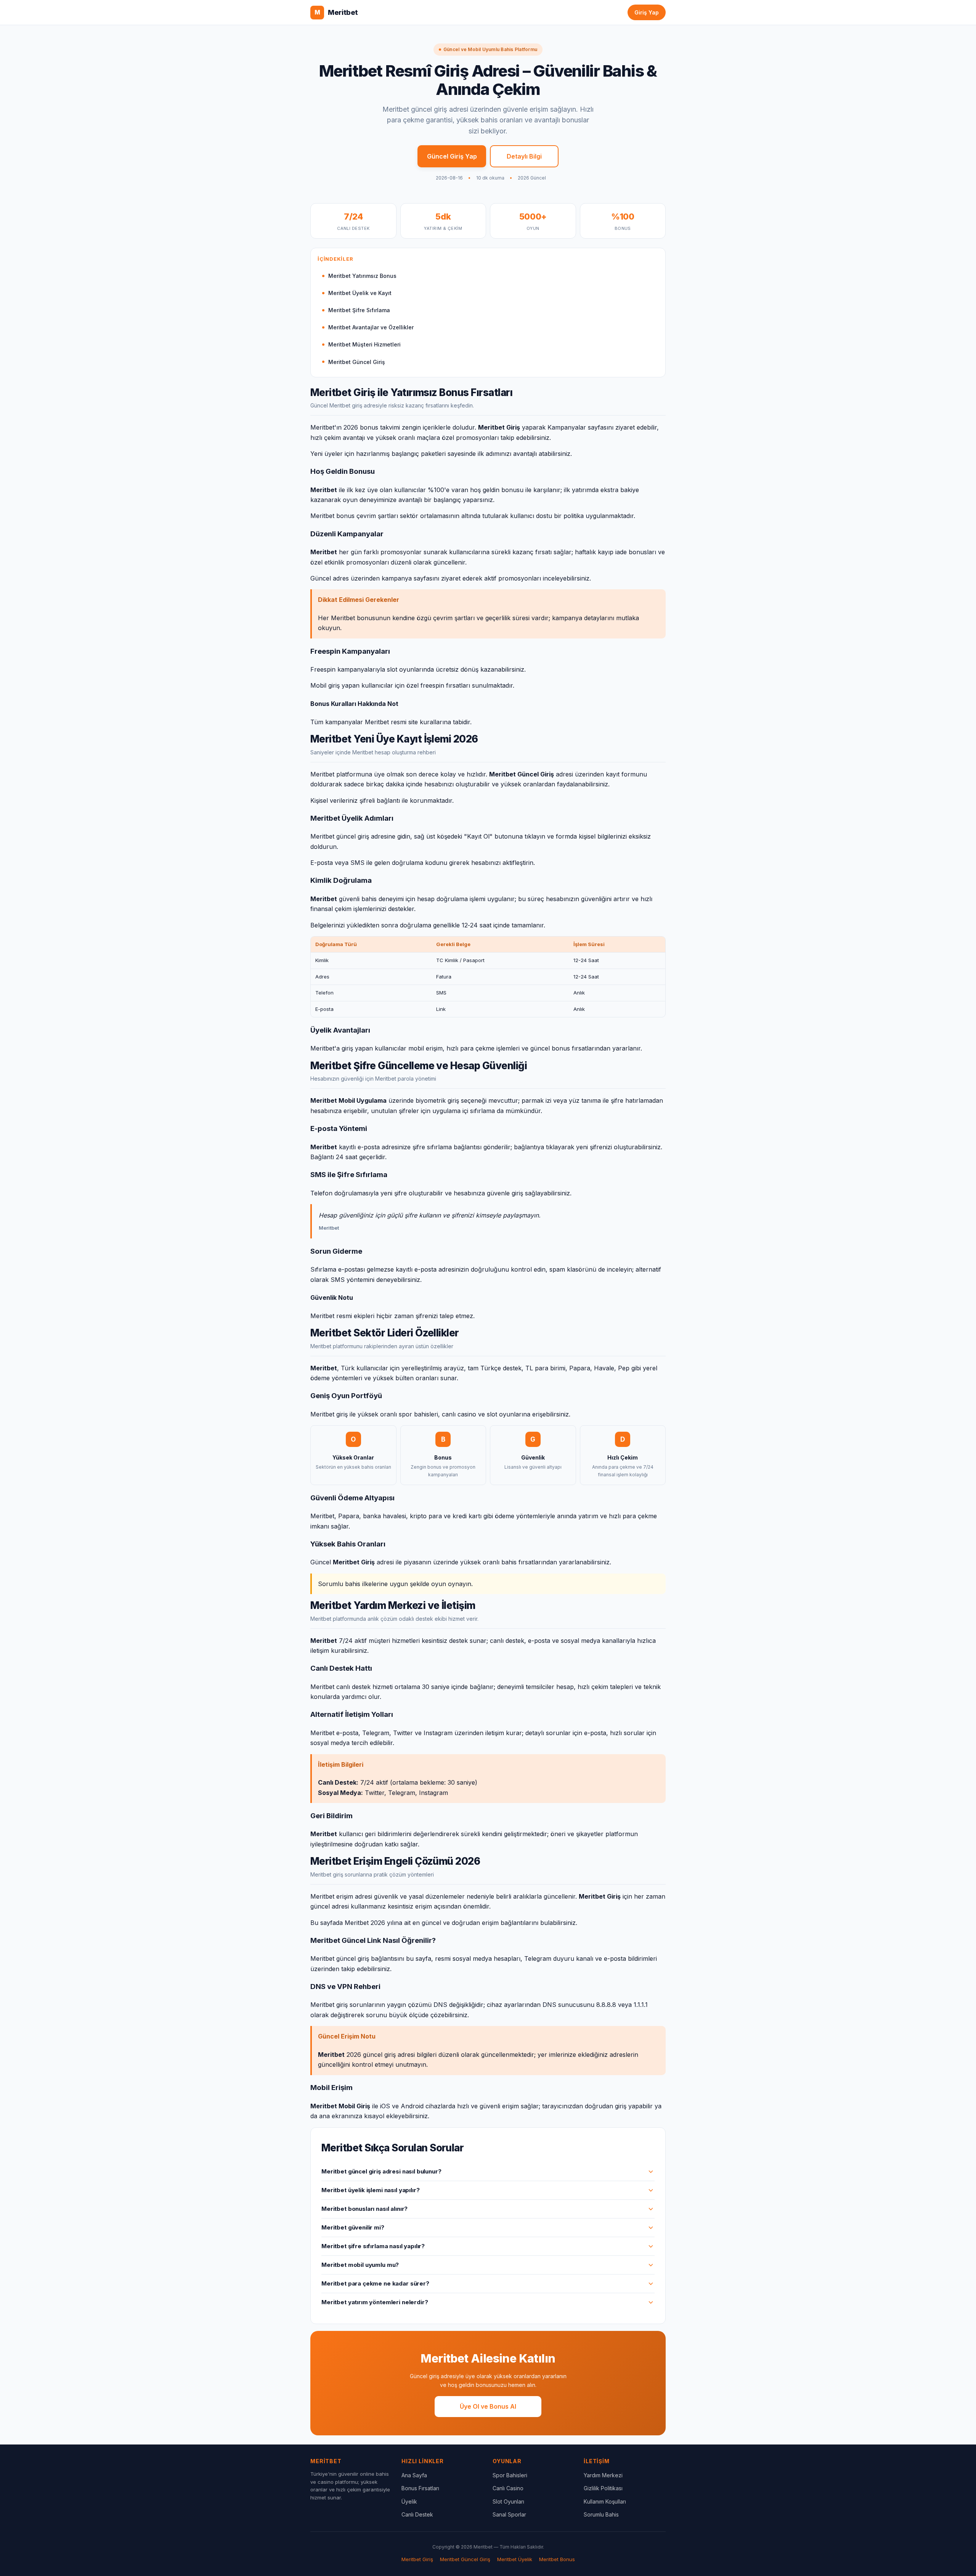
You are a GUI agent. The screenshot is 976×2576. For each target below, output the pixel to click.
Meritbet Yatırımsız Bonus (362, 276)
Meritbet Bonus (557, 2559)
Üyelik (409, 2501)
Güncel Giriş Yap (452, 156)
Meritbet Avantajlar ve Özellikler (371, 327)
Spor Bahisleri (510, 2475)
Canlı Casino (508, 2488)
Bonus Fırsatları (420, 2488)
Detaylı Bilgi (524, 156)
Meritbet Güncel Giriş (357, 362)
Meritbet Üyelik (515, 2559)
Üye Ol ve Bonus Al (488, 2406)
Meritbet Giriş (417, 2559)
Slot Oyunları (508, 2501)
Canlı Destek (417, 2514)
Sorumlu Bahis (601, 2514)
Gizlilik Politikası (603, 2488)
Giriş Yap (647, 12)
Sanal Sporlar (509, 2514)
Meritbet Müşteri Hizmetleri (364, 344)
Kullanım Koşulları (605, 2501)
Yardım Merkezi (603, 2475)
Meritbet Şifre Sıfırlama (359, 310)
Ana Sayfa (414, 2475)
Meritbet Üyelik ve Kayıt (360, 293)
